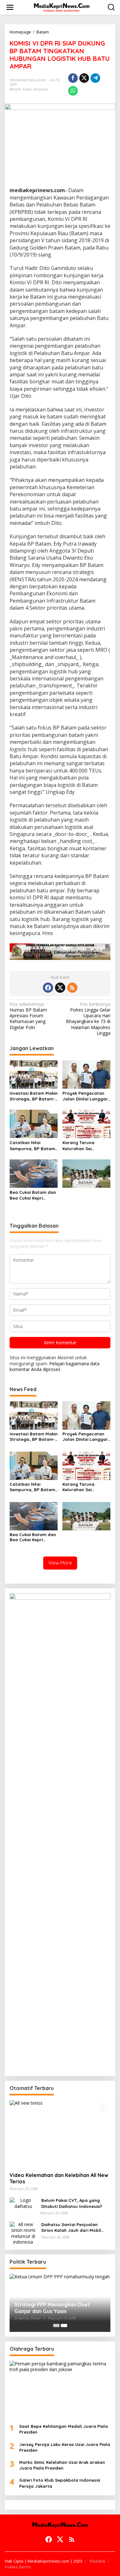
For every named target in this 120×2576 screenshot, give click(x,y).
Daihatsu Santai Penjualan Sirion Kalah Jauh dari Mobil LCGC (71, 2228)
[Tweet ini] (84, 78)
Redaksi (97, 2561)
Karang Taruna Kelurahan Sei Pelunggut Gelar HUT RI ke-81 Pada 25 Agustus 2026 (85, 1146)
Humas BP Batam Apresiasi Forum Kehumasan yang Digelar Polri (28, 1016)
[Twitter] (60, 988)
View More (60, 1563)
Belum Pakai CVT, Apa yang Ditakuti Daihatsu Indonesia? (72, 2203)
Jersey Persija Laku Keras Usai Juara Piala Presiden (65, 2447)
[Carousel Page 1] (56, 2326)
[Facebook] (48, 988)
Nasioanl (41, 89)
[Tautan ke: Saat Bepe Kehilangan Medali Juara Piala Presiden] (60, 2390)
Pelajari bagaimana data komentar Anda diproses (55, 1366)
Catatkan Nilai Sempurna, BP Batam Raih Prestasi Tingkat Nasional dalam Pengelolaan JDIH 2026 (32, 1146)
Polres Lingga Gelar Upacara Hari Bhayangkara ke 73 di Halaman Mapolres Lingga (88, 1019)
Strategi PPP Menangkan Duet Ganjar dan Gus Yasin (52, 2308)
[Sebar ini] (73, 78)
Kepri (27, 89)
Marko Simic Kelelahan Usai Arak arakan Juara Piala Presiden (62, 2465)
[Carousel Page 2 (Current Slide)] (64, 2326)
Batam (15, 89)
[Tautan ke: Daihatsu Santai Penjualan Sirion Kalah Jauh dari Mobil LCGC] (23, 2233)
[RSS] (72, 988)
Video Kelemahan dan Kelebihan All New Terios (59, 2178)
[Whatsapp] (73, 91)
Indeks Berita (18, 2567)
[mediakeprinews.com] (61, 7)
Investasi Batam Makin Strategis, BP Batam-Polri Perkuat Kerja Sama (34, 1096)
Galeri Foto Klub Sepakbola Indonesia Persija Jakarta (60, 2483)
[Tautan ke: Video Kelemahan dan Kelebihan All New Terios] (60, 2134)
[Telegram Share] (95, 78)
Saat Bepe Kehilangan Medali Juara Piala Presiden (64, 2429)
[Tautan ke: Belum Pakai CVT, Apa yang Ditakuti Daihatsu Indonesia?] (23, 2203)
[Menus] (10, 7)
